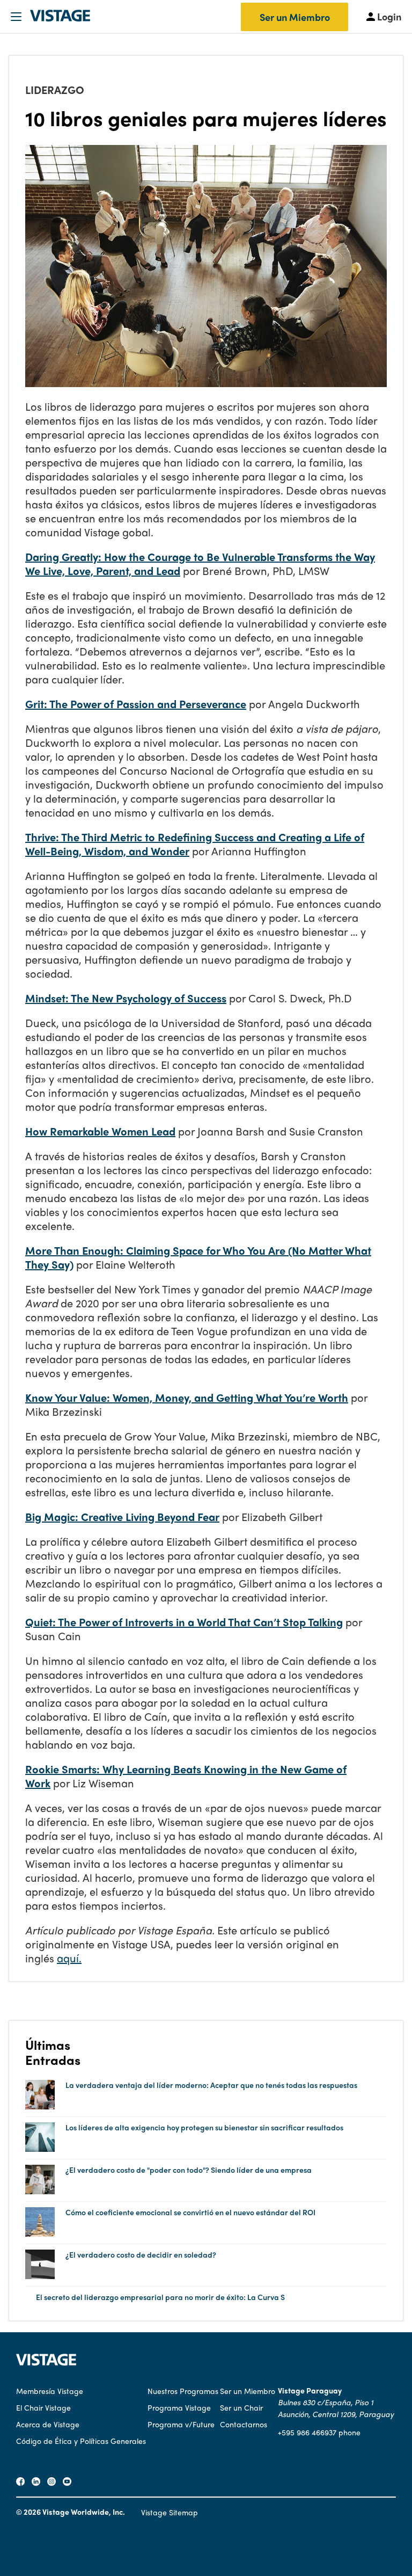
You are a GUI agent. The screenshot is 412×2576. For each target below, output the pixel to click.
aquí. (69, 1958)
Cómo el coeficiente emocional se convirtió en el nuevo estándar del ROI (190, 2212)
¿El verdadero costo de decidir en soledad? (141, 2255)
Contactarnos (244, 2424)
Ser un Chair (241, 2407)
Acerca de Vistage (48, 2424)
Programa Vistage (179, 2407)
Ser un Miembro (295, 17)
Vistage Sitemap (170, 2512)
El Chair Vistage (43, 2407)
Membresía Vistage (50, 2391)
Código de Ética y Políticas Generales (81, 2441)
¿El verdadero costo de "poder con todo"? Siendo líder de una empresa (189, 2170)
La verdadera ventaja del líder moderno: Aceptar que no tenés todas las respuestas (211, 2085)
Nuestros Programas (183, 2391)
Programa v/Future (181, 2424)
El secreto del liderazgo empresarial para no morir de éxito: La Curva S (160, 2297)
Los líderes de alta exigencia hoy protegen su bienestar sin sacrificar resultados (204, 2127)
